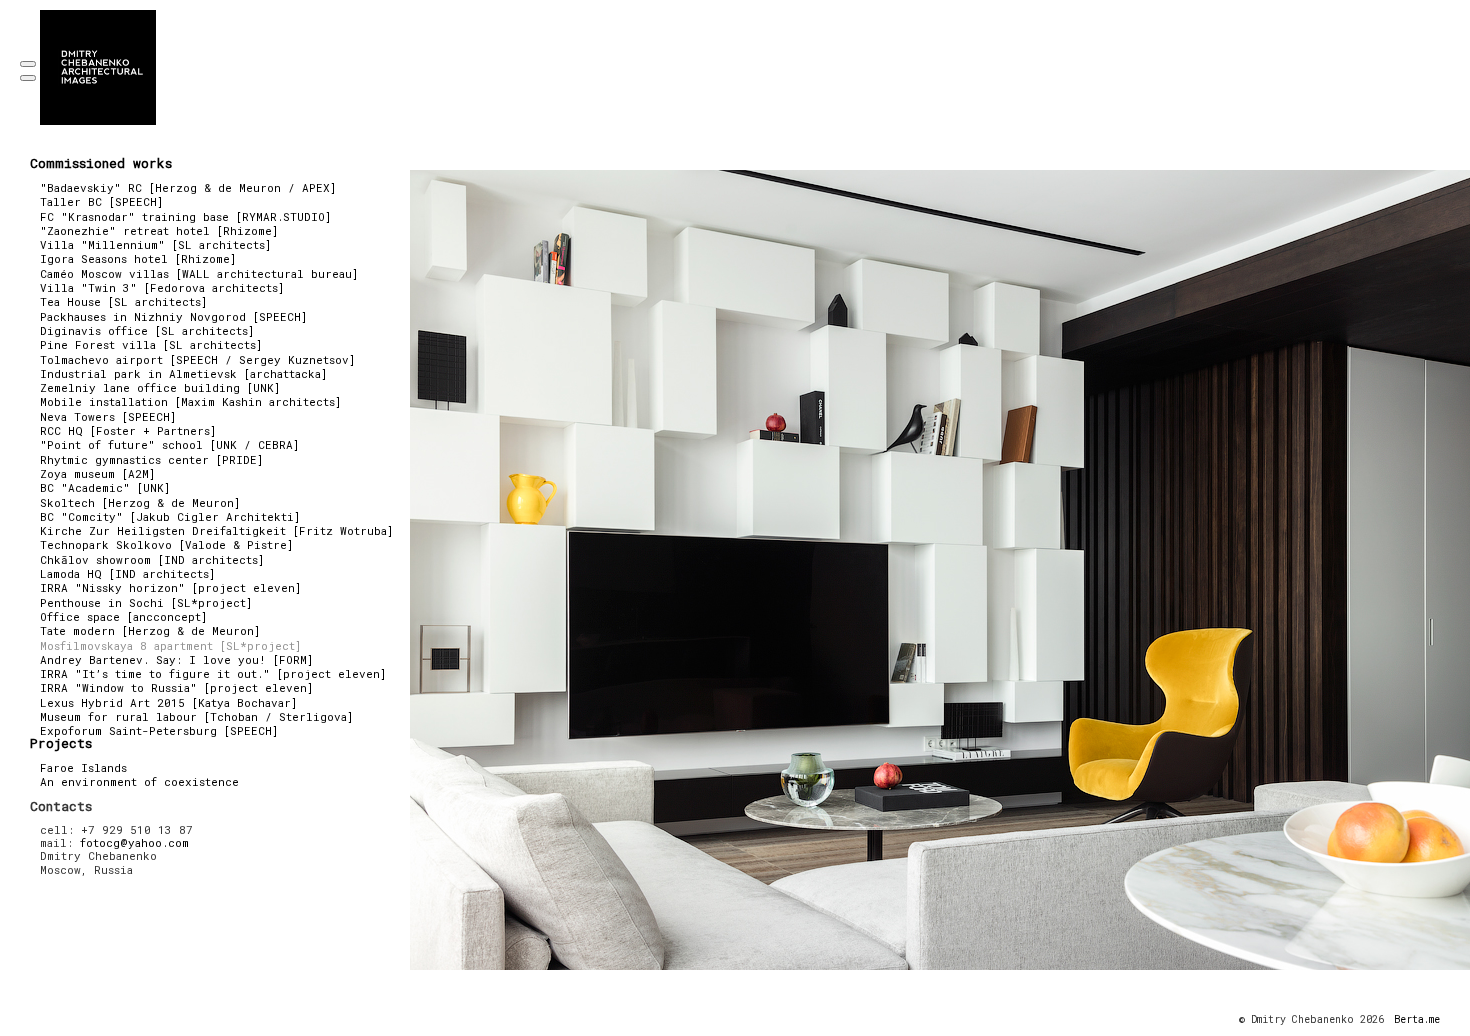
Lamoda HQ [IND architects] (127, 573)
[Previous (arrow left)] (28, 78)
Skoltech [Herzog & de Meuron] (140, 502)
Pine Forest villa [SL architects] (151, 344)
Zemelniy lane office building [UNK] (160, 387)
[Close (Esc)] (28, 64)
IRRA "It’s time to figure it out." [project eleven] (213, 673)
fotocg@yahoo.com (134, 842)
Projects (61, 743)
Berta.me (1417, 1019)
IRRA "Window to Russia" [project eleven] (176, 687)
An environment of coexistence (139, 781)
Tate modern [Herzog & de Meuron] (150, 630)
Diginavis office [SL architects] (147, 330)
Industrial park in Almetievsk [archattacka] (183, 373)
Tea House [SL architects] (123, 301)
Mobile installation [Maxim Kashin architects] (190, 401)
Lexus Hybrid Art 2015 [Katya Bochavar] (168, 702)
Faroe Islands (83, 767)
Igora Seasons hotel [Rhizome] (138, 258)
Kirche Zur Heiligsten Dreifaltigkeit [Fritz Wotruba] (216, 530)
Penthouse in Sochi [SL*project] (146, 602)
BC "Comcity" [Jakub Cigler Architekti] (170, 516)
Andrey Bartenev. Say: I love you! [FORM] (176, 659)
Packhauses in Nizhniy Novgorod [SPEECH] (173, 316)
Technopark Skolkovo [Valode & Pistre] (166, 544)
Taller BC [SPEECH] (101, 201)
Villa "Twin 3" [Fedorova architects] (162, 287)
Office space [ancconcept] (123, 616)
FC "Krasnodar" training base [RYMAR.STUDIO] (185, 216)
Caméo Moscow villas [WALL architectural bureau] (199, 273)
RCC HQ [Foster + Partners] (128, 430)
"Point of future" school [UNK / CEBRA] (169, 444)
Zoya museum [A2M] (97, 473)
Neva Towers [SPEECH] (108, 416)
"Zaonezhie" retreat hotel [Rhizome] (159, 230)
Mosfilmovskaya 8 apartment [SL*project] (170, 645)
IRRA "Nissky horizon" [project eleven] (170, 587)
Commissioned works (101, 163)
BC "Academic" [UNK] (105, 487)
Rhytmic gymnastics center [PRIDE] (151, 459)
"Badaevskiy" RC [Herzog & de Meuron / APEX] (188, 187)
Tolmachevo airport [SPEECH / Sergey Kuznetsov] (197, 359)
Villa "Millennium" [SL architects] (155, 244)
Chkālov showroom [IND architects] (152, 559)
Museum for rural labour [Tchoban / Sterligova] (196, 716)
